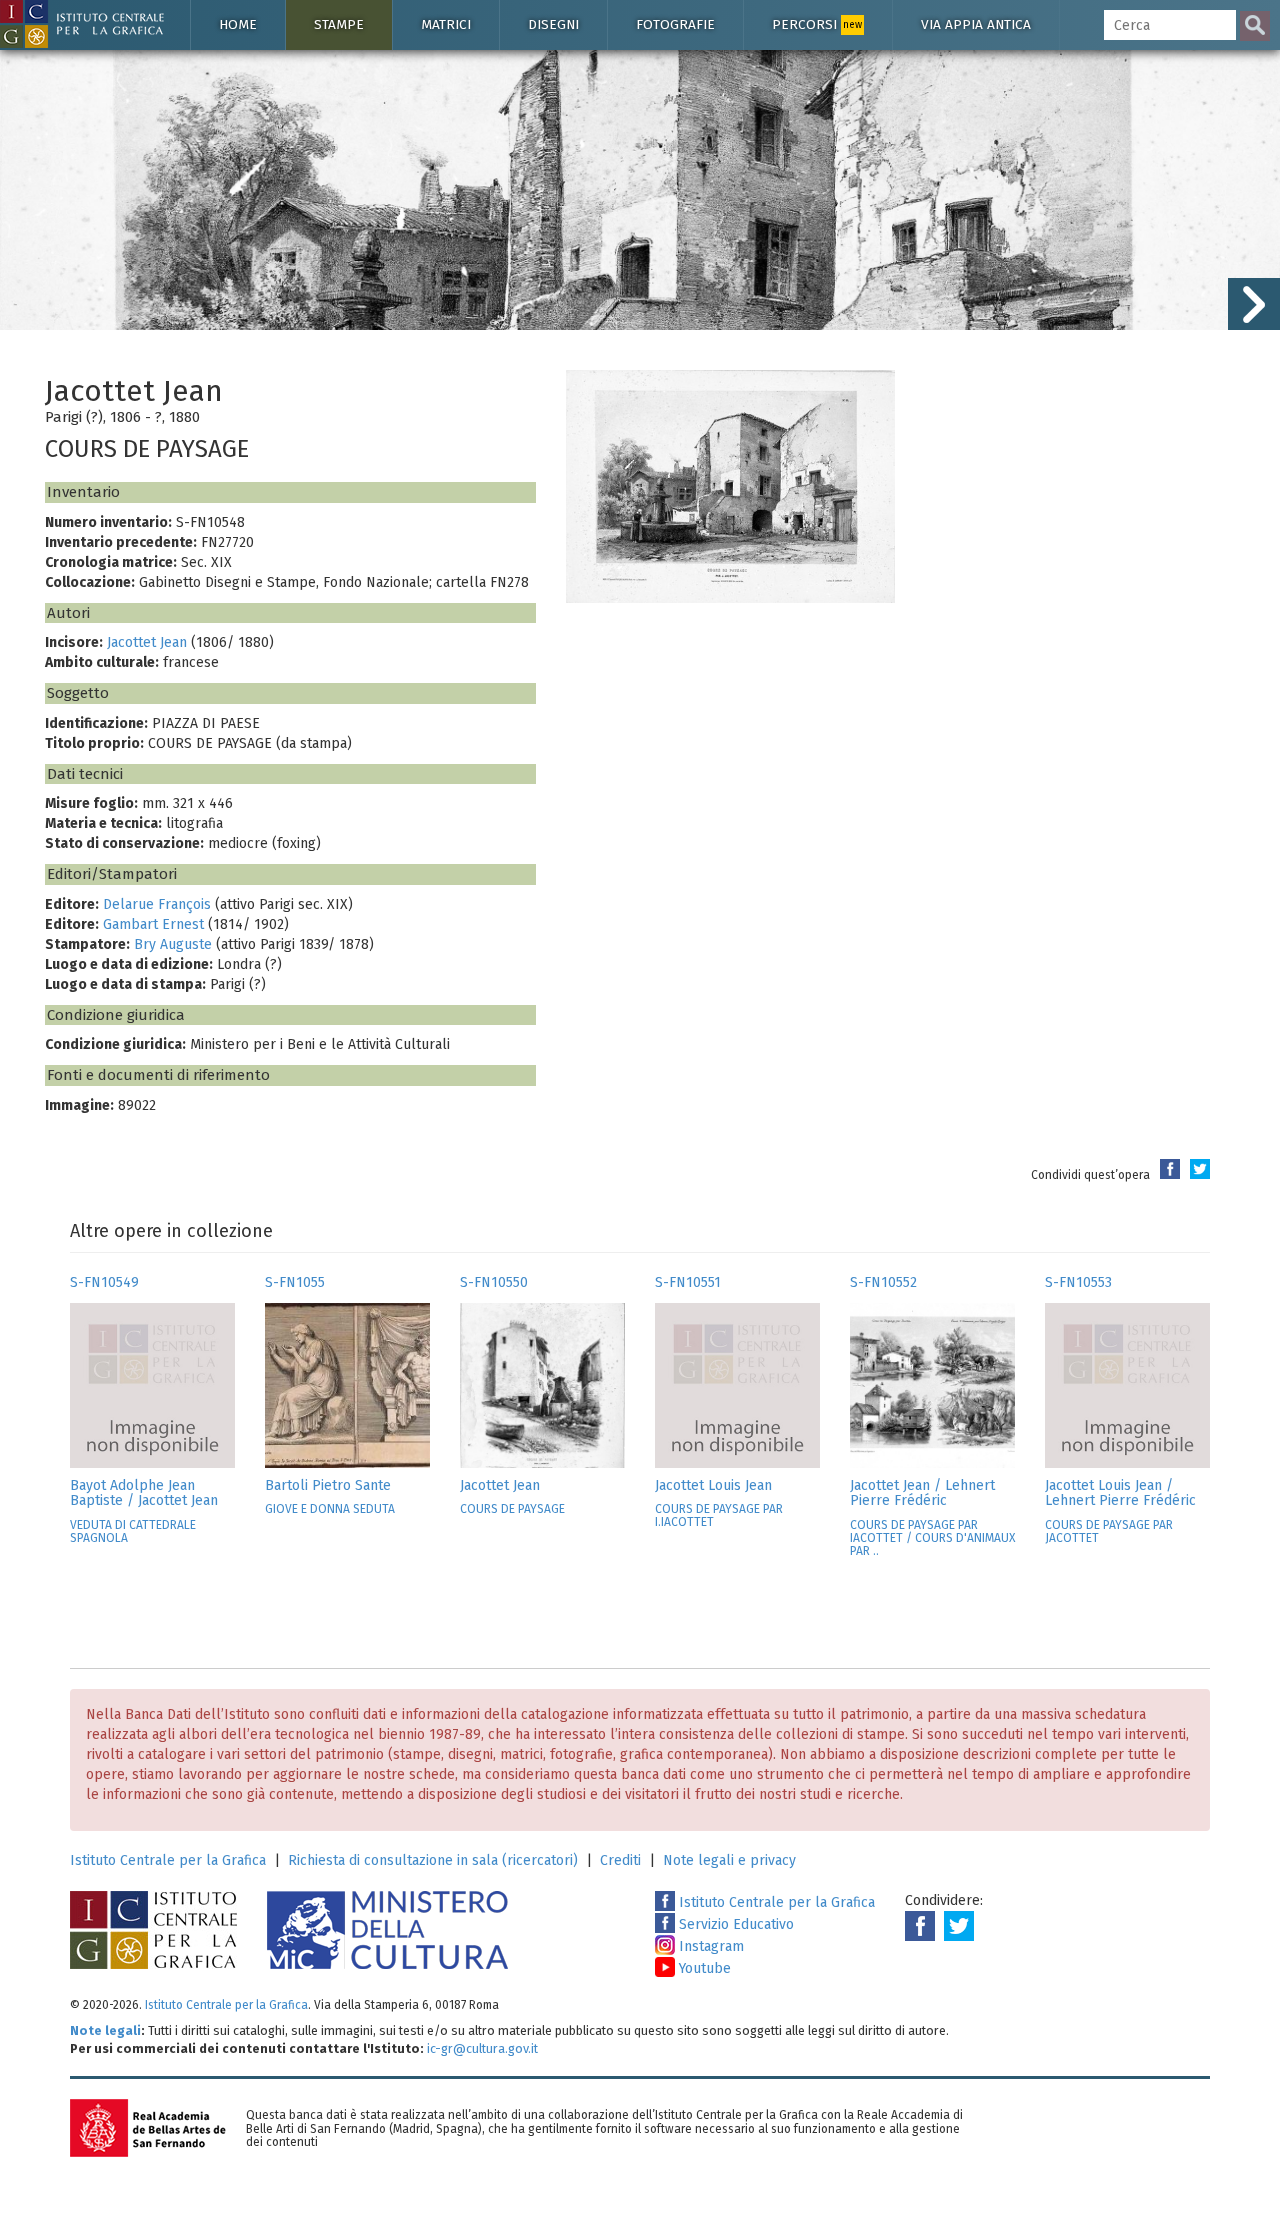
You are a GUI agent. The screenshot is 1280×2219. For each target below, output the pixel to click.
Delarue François (157, 904)
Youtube (703, 1968)
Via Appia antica (976, 24)
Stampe (339, 24)
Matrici (446, 24)
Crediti (620, 1860)
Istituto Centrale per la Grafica (168, 1860)
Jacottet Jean (147, 642)
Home (238, 24)
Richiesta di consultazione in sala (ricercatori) (433, 1860)
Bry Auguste (173, 944)
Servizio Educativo (734, 1924)
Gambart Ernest (153, 924)
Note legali (105, 2030)
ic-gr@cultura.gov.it (482, 2048)
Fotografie (675, 24)
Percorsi (817, 24)
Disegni (553, 24)
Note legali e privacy (729, 1860)
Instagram (709, 1946)
